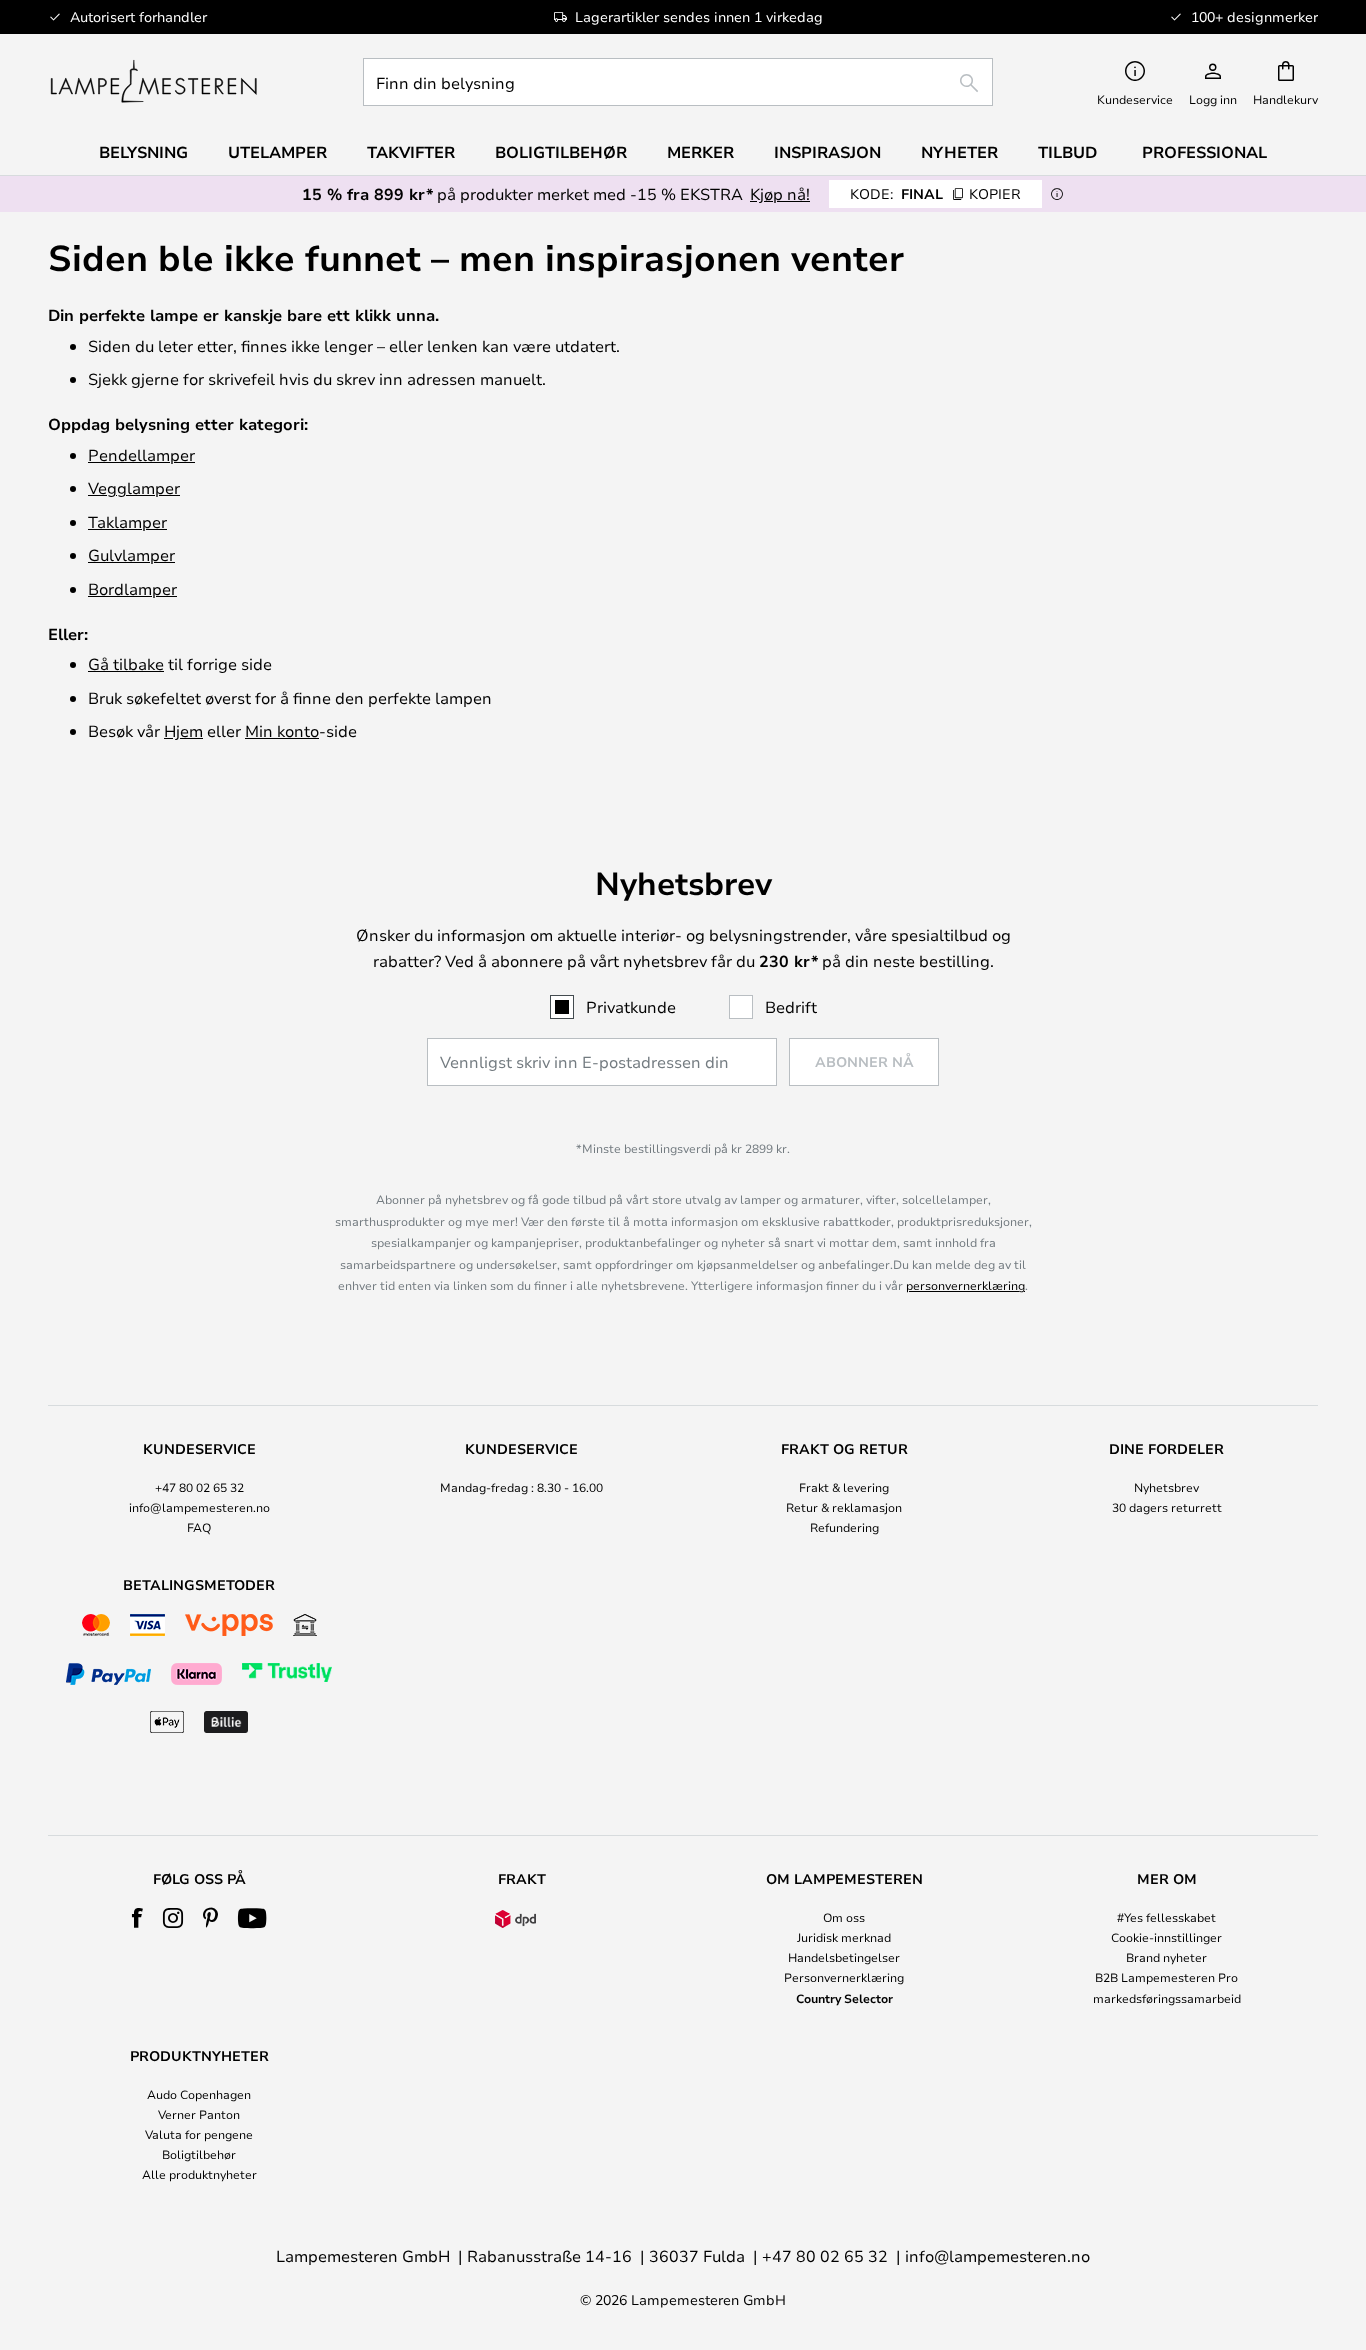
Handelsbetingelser (844, 1957)
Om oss (844, 1917)
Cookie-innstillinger (1166, 1937)
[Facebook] (137, 1918)
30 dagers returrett (1167, 1507)
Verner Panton (199, 2114)
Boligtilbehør (199, 2154)
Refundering (844, 1527)
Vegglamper (134, 487)
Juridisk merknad (844, 1937)
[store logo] (153, 82)
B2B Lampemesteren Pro (1166, 1977)
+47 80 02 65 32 (199, 1487)
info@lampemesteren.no (199, 1507)
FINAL (935, 193)
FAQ (199, 1527)
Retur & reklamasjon (844, 1507)
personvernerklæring (965, 1285)
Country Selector (844, 1998)
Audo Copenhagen (199, 2094)
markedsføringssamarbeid (1167, 1998)
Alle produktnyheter (199, 2174)
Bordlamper (132, 588)
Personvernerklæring (844, 1977)
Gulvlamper (131, 554)
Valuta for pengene (199, 2134)
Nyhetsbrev (1166, 1487)
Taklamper (127, 521)
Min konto (282, 730)
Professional (1204, 152)
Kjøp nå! (780, 193)
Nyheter (959, 152)
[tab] (199, 1489)
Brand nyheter (1166, 1957)
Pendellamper (141, 454)
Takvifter (411, 152)
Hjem (183, 730)
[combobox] (678, 82)
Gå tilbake (126, 663)
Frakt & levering (844, 1487)
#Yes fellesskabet (1166, 1917)
